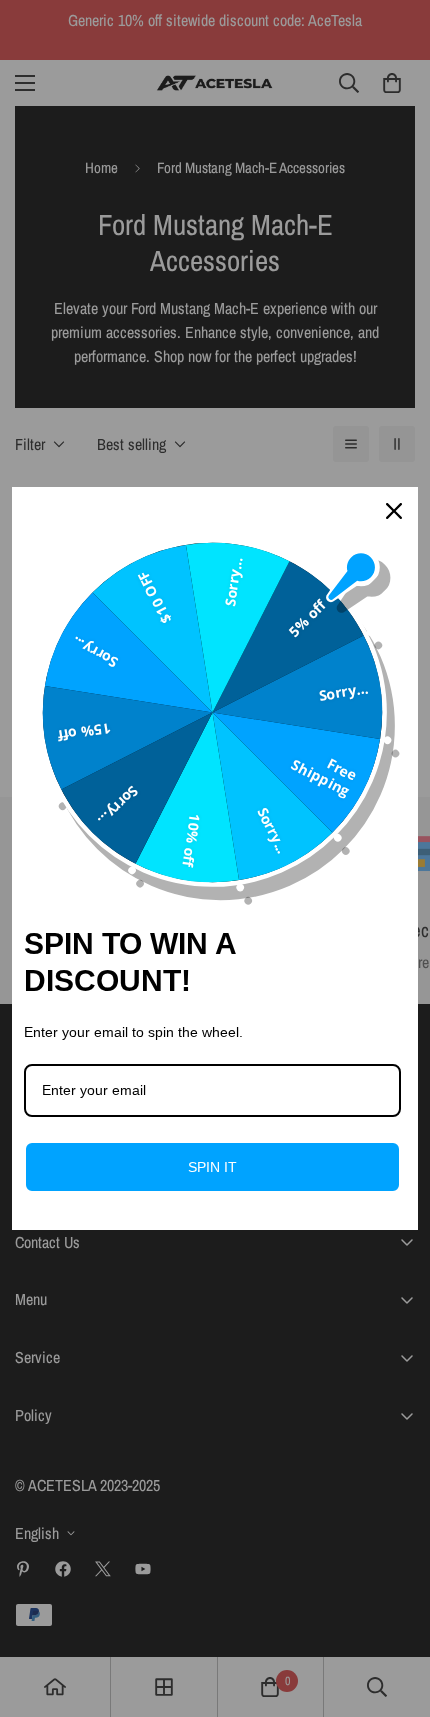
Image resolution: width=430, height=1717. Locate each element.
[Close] (394, 511)
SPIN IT (212, 1167)
